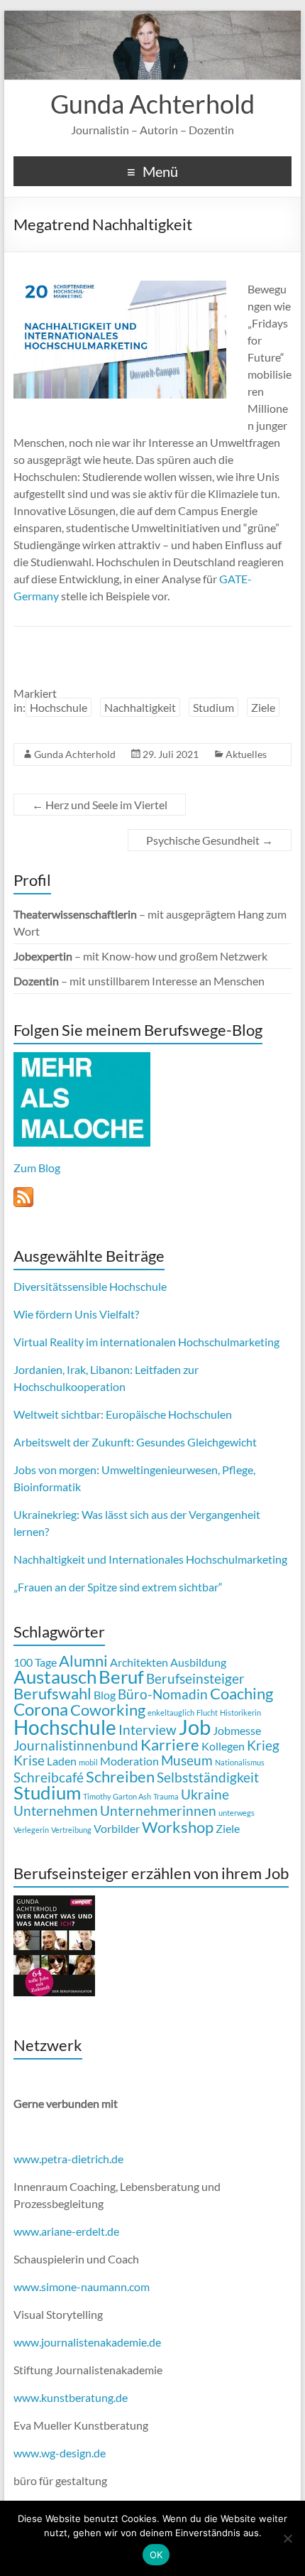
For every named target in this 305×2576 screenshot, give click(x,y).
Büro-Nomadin (163, 1694)
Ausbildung (198, 1662)
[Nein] (287, 2538)
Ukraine (205, 1794)
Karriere (170, 1744)
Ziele (263, 707)
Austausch (55, 1677)
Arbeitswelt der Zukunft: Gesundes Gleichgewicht (135, 1442)
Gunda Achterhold (152, 104)
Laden (62, 1761)
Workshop (178, 1827)
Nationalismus (240, 1762)
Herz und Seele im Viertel (100, 805)
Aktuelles (246, 754)
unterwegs (237, 1813)
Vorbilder (117, 1828)
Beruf (121, 1677)
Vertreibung (71, 1830)
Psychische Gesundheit (210, 840)
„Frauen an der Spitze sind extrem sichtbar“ (118, 1587)
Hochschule (59, 707)
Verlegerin (31, 1830)
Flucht (207, 1712)
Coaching (242, 1693)
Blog (105, 1695)
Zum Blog (37, 1168)
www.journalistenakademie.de (87, 2342)
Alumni (83, 1661)
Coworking (108, 1710)
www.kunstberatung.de (71, 2397)
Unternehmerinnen (158, 1811)
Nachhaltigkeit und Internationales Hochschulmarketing (150, 1559)
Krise (29, 1760)
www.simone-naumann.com (82, 2287)
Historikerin (240, 1712)
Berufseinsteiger (195, 1678)
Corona (41, 1709)
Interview (148, 1730)
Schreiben (120, 1776)
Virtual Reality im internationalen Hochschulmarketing (146, 1342)
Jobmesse (237, 1730)
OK (156, 2555)
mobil (88, 1762)
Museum (187, 1760)
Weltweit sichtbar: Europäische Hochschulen (123, 1414)
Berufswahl (52, 1693)
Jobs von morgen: (56, 1470)
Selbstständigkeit (208, 1777)
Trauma (166, 1796)
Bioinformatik (47, 1487)
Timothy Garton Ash (117, 1796)
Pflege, (239, 1470)
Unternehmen (56, 1811)
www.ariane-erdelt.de (66, 2231)
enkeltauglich (171, 1712)
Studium (213, 707)
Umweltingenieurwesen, (161, 1470)
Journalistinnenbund (76, 1745)
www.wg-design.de (60, 2453)
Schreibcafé (49, 1777)
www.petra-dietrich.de (68, 2159)
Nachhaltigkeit (140, 707)
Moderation (129, 1761)
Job (195, 1727)
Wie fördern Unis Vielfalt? (76, 1314)
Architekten (139, 1662)
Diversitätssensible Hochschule (90, 1286)
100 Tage (35, 1662)
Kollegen (223, 1746)
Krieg (263, 1745)
